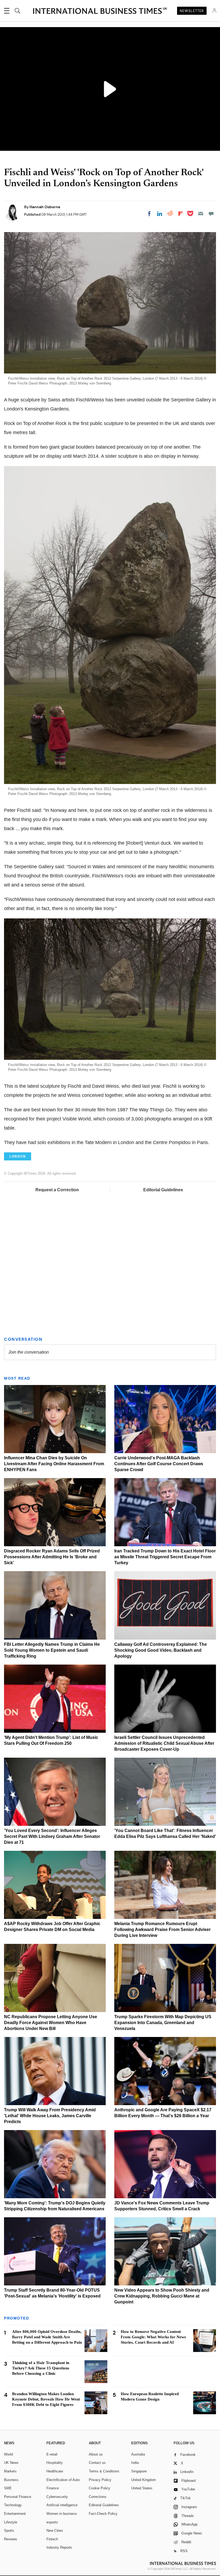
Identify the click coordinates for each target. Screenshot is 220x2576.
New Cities (55, 2531)
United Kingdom (144, 2480)
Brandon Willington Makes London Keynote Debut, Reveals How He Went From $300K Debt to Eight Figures (46, 2399)
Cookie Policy (100, 2488)
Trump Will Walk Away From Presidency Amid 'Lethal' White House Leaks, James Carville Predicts (50, 2116)
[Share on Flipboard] (181, 214)
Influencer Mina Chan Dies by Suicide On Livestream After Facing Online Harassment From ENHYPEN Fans (54, 1464)
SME (8, 2488)
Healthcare (55, 2471)
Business (11, 2480)
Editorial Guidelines (163, 1190)
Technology (13, 2505)
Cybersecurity (57, 2497)
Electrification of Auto (63, 2480)
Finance (53, 2488)
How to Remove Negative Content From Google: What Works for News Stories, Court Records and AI (153, 2337)
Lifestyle (11, 2522)
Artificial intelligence (62, 2505)
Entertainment (15, 2514)
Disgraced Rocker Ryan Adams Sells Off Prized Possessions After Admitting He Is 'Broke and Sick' (52, 1557)
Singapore (139, 2471)
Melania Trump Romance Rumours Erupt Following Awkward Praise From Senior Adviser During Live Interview (162, 1930)
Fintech (52, 2539)
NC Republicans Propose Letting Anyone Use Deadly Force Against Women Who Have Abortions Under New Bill (51, 2023)
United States (142, 2488)
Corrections (98, 2497)
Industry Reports (59, 2547)
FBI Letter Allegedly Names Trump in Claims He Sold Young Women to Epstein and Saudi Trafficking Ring (52, 1650)
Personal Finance (18, 2497)
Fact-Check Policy (103, 2514)
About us (96, 2454)
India (135, 2463)
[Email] (201, 214)
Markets (10, 2471)
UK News (11, 2463)
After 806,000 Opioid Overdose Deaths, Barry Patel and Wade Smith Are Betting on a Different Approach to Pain (47, 2337)
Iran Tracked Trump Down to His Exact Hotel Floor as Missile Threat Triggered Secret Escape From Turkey (165, 1557)
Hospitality (55, 2463)
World (8, 2454)
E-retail (52, 2454)
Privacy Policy (100, 2480)
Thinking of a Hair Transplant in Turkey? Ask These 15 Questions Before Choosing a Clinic (41, 2368)
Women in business (62, 2514)
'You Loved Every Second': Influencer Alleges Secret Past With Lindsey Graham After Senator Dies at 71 (52, 1836)
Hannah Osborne (45, 207)
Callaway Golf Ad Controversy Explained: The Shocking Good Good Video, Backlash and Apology (161, 1650)
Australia (138, 2454)
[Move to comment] (211, 214)
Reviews (11, 2539)
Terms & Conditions (104, 2471)
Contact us (97, 2463)
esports (52, 2522)
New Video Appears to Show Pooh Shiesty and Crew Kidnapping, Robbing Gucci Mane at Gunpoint (162, 2296)
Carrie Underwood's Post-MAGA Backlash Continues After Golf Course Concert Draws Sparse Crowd (159, 1464)
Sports (9, 2531)
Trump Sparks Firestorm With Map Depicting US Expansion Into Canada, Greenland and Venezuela (163, 2023)
